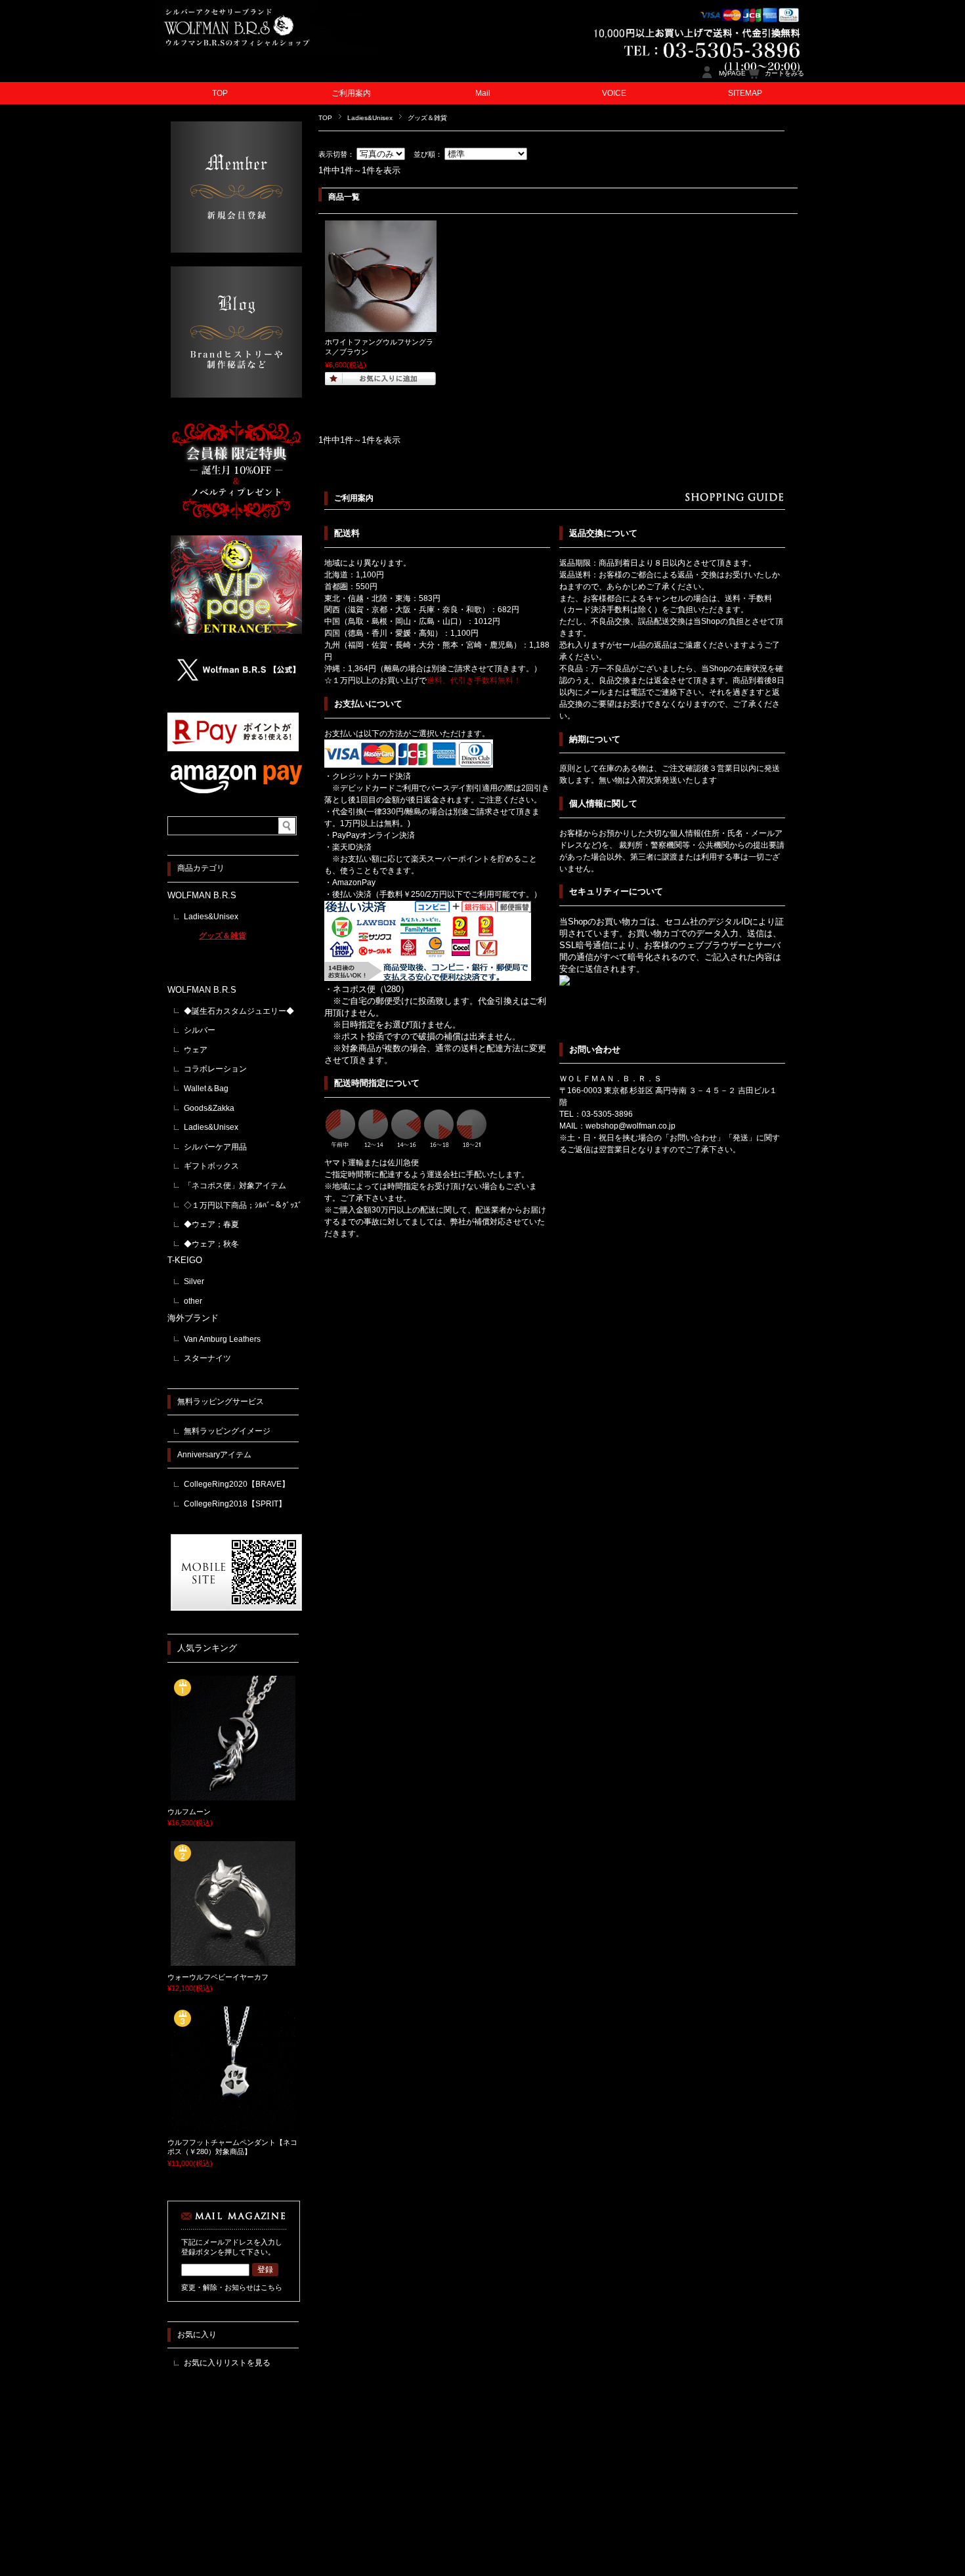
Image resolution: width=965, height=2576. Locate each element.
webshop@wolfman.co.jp (631, 1126)
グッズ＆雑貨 (223, 936)
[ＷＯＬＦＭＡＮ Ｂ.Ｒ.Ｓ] (266, 52)
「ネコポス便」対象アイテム (235, 1186)
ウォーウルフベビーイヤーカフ (218, 1977)
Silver (194, 1281)
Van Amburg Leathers (222, 1339)
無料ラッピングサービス (221, 1402)
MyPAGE (732, 73)
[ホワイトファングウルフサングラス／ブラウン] (381, 325)
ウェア (196, 1050)
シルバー (200, 1030)
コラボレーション (215, 1069)
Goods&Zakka (209, 1108)
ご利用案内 (351, 93)
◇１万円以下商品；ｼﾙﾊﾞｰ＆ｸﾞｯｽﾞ (243, 1205)
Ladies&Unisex (370, 118)
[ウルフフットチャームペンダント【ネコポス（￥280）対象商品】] (233, 2126)
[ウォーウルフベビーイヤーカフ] (233, 1961)
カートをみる (784, 73)
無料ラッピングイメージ (227, 1431)
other (193, 1301)
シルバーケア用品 (215, 1147)
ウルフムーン (189, 1812)
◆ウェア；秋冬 (211, 1244)
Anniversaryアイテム (214, 1455)
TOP (220, 93)
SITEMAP (745, 93)
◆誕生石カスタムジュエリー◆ (239, 1011)
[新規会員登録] (236, 249)
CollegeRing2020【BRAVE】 (237, 1484)
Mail (483, 93)
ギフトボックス (211, 1166)
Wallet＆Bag (206, 1089)
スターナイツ (207, 1358)
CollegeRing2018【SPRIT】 (235, 1504)
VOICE (614, 93)
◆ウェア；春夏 (211, 1224)
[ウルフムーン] (233, 1795)
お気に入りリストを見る (227, 2363)
